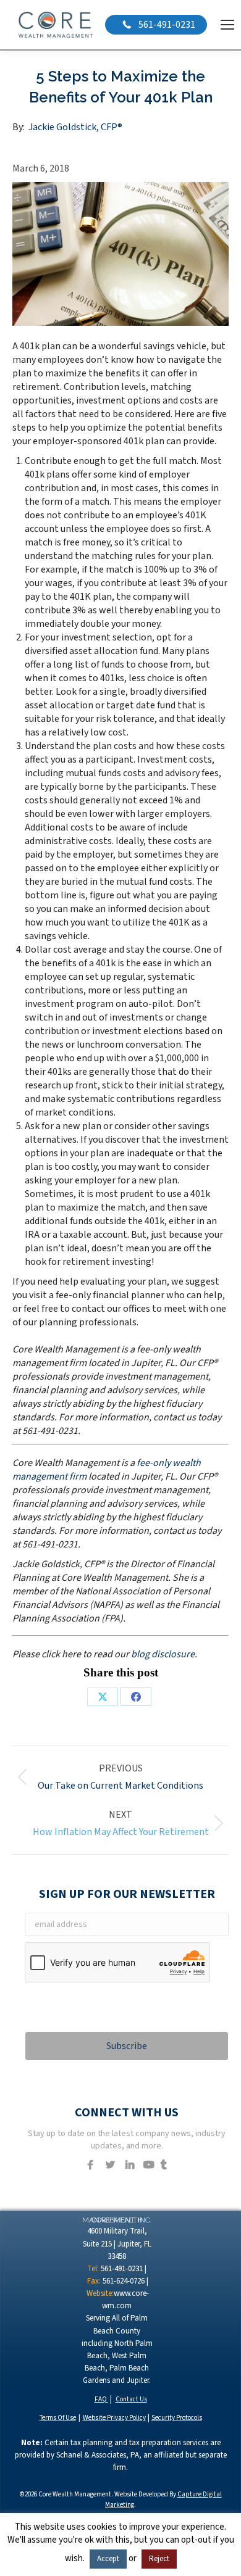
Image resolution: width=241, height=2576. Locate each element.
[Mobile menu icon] (227, 25)
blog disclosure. (164, 1654)
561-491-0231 (166, 25)
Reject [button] (159, 2559)
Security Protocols (177, 2418)
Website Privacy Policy (114, 2418)
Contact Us (131, 2399)
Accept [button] (108, 2559)
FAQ (101, 2399)
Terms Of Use (58, 2418)
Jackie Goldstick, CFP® (75, 127)
